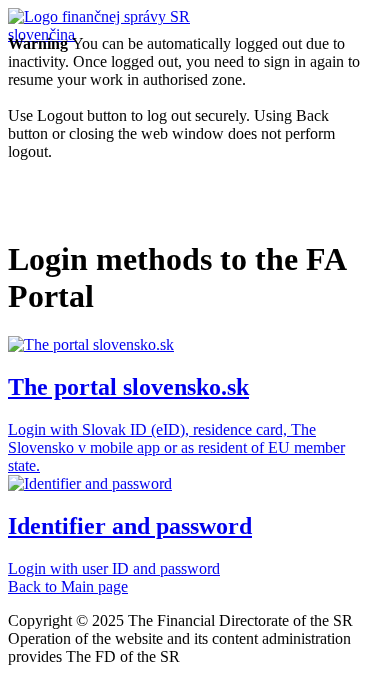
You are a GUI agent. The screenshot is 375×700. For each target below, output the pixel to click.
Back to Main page (68, 586)
